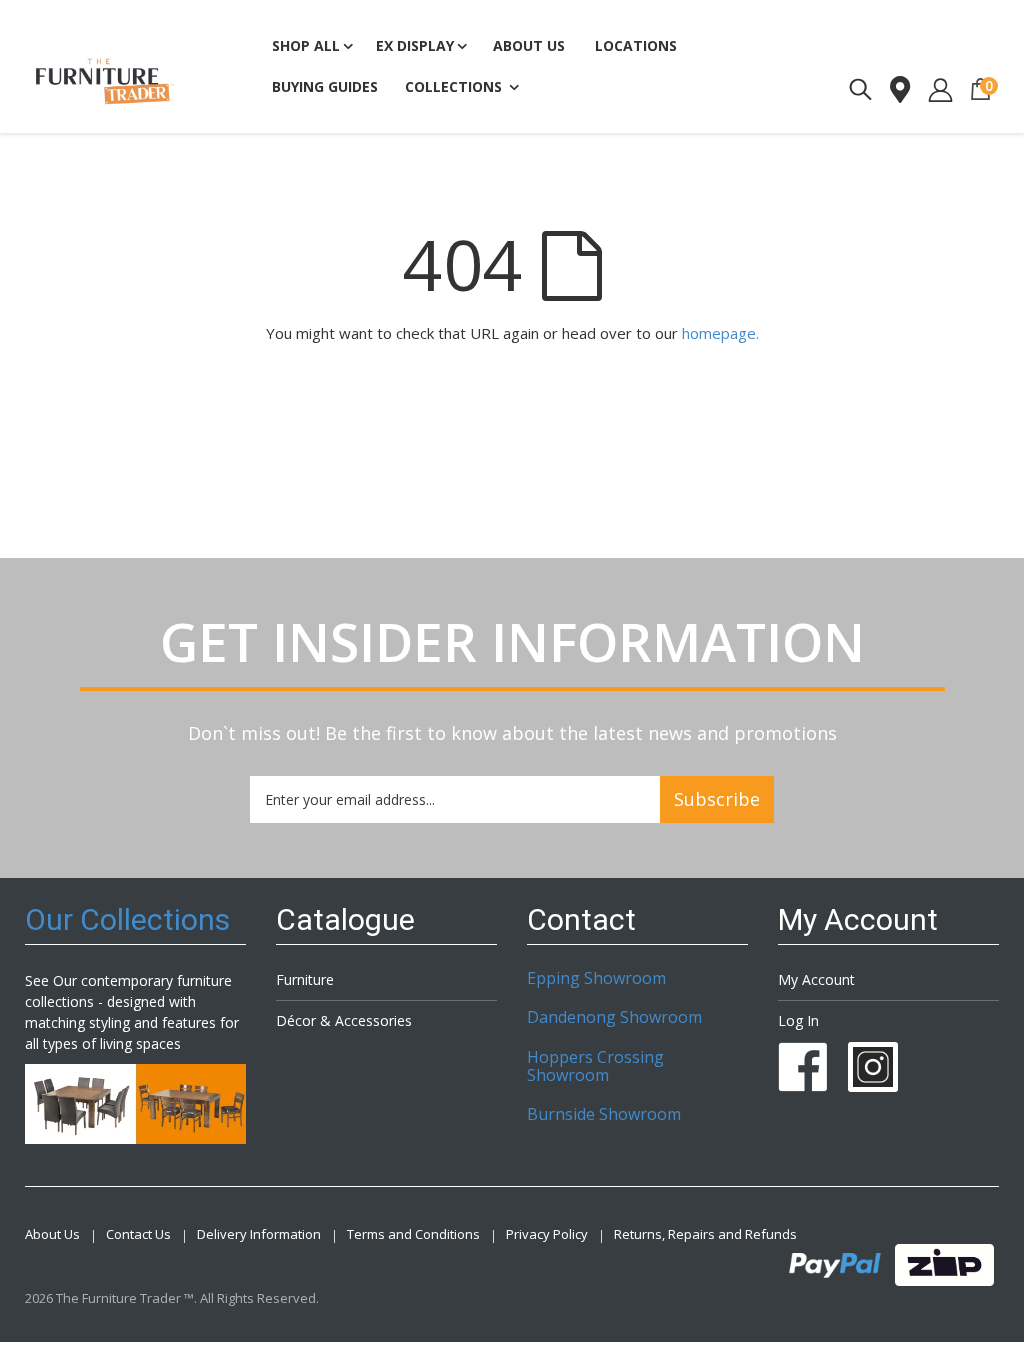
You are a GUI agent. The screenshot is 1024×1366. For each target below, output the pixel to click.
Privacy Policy (547, 1234)
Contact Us (138, 1234)
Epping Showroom (596, 978)
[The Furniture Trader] (105, 81)
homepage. (720, 333)
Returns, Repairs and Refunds (705, 1234)
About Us (52, 1234)
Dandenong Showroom (614, 1017)
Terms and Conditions (413, 1234)
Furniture (305, 979)
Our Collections (127, 919)
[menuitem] (325, 88)
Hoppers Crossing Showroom (595, 1066)
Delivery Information (259, 1234)
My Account (816, 979)
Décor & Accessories (344, 1020)
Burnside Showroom (604, 1114)
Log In (798, 1020)
